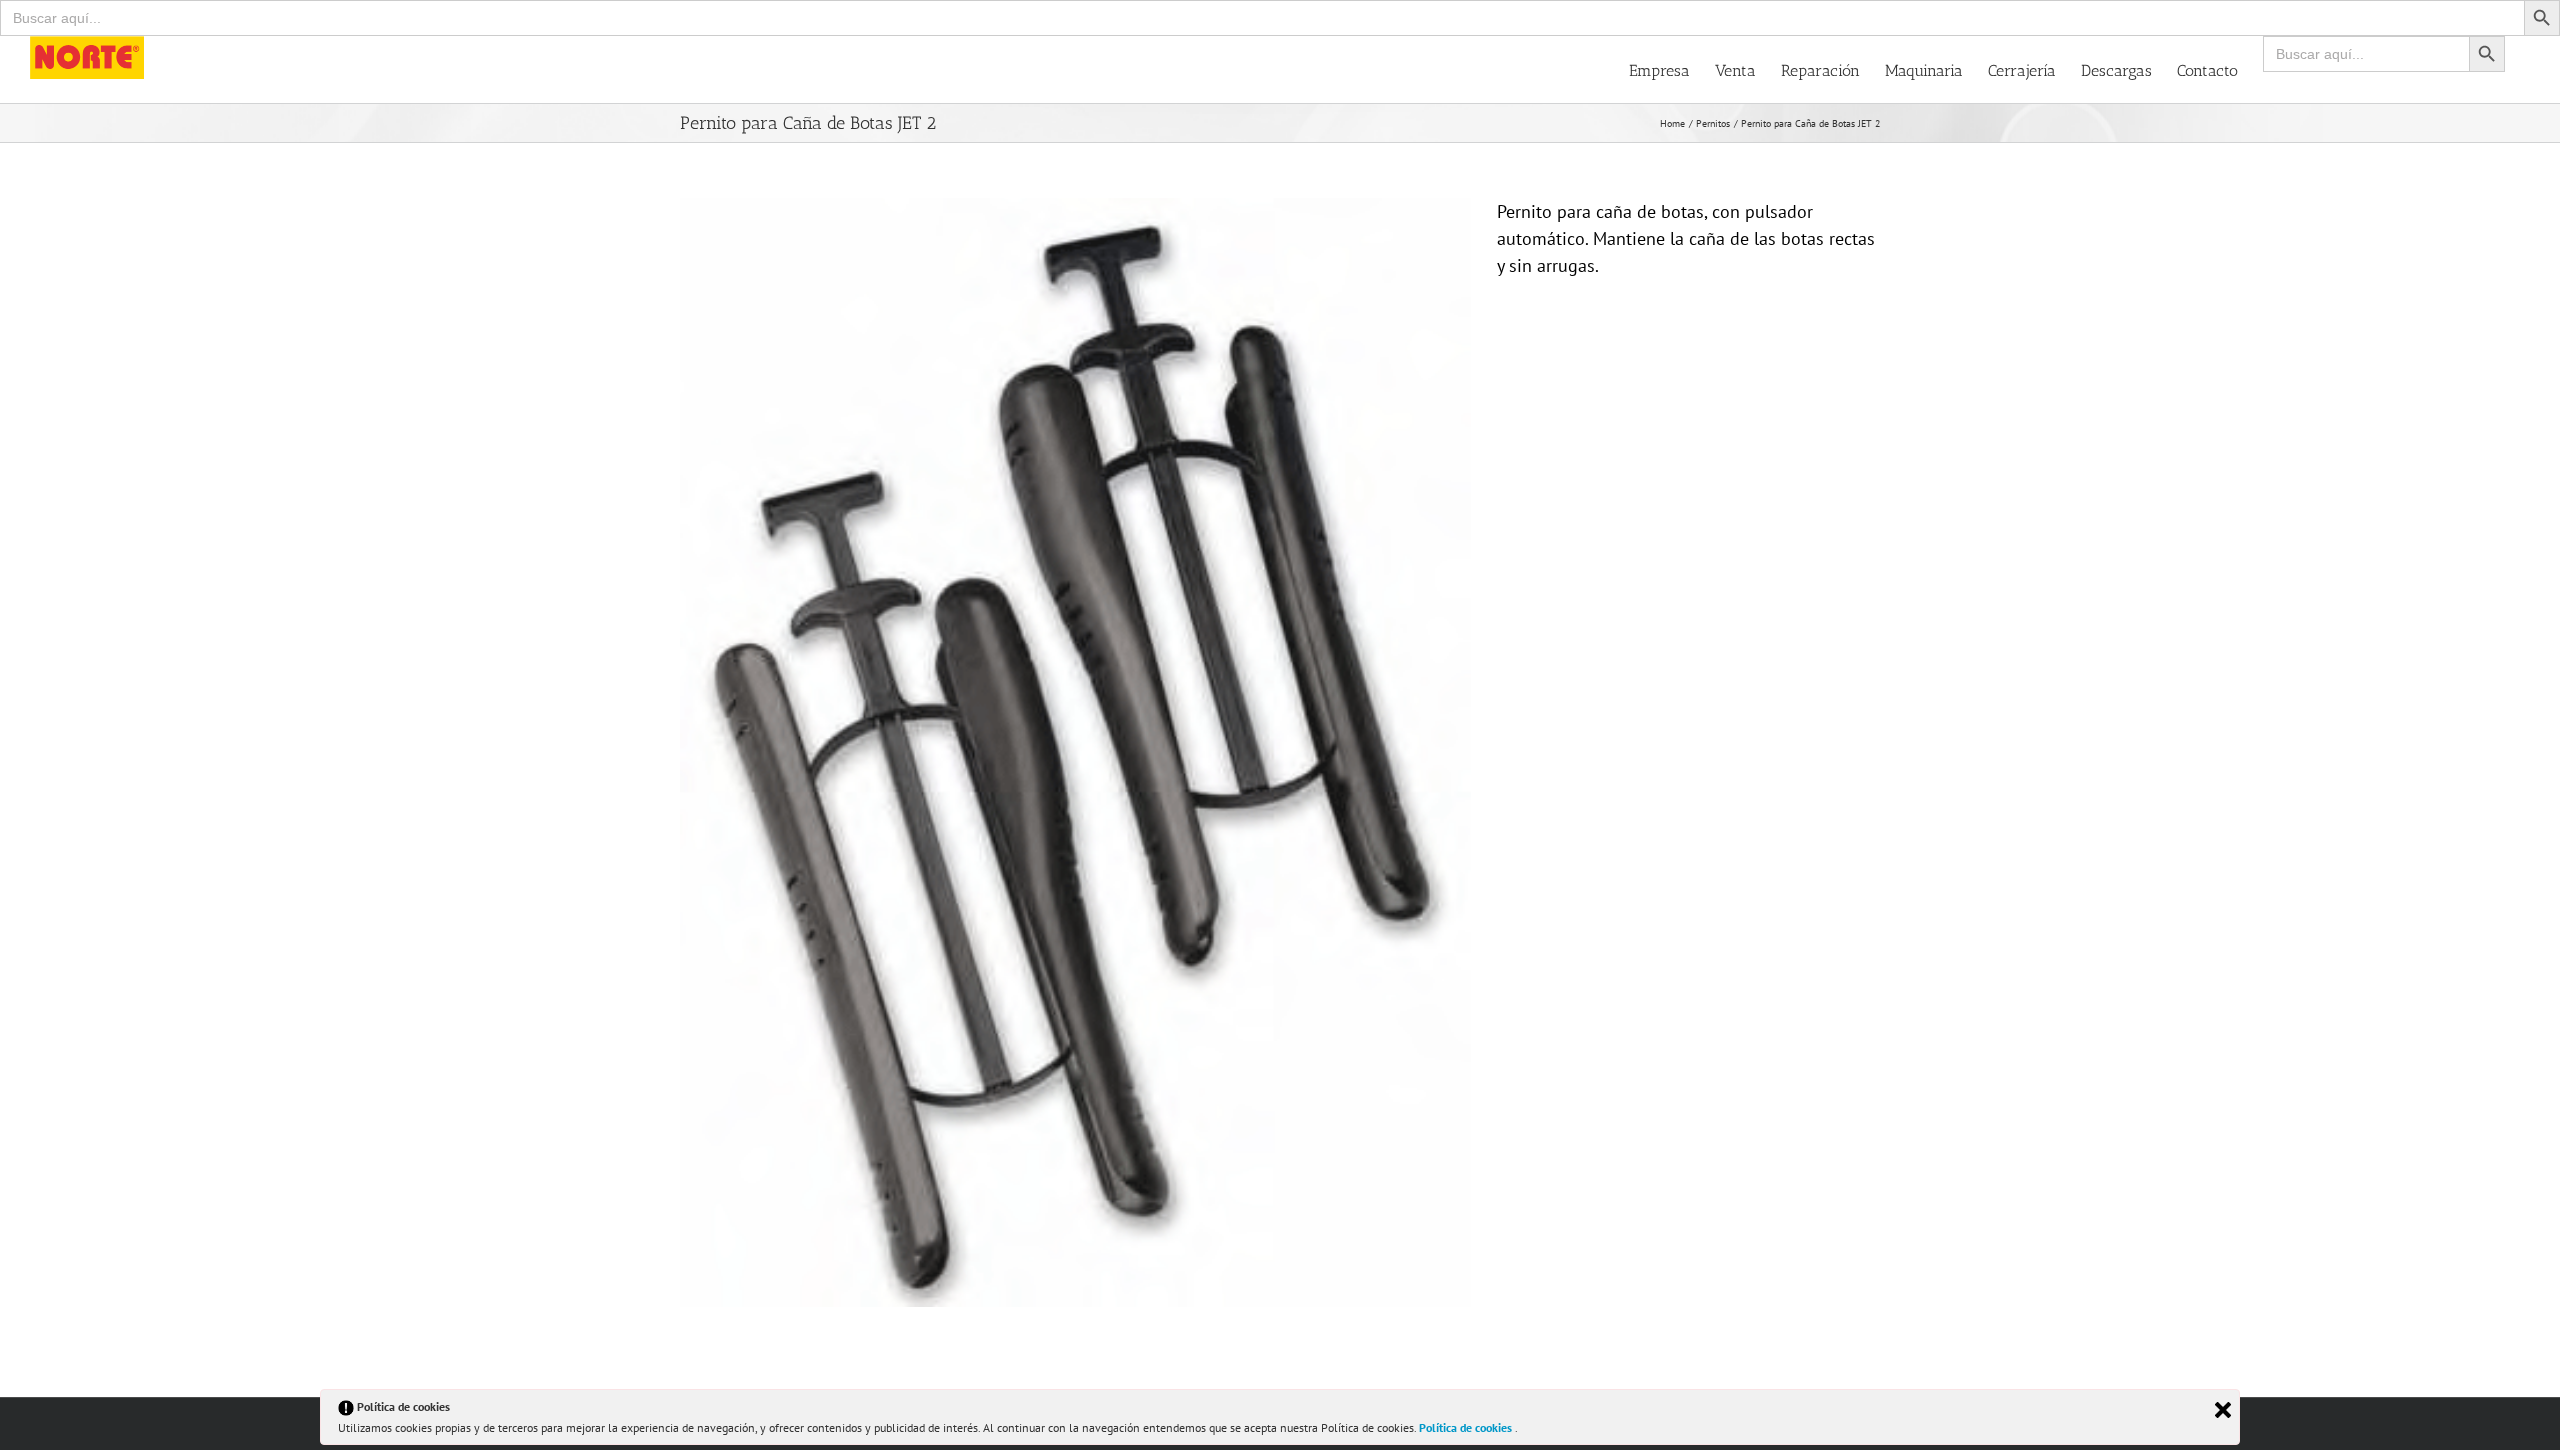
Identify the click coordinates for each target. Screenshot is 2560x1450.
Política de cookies (1467, 1427)
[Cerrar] (2223, 1410)
